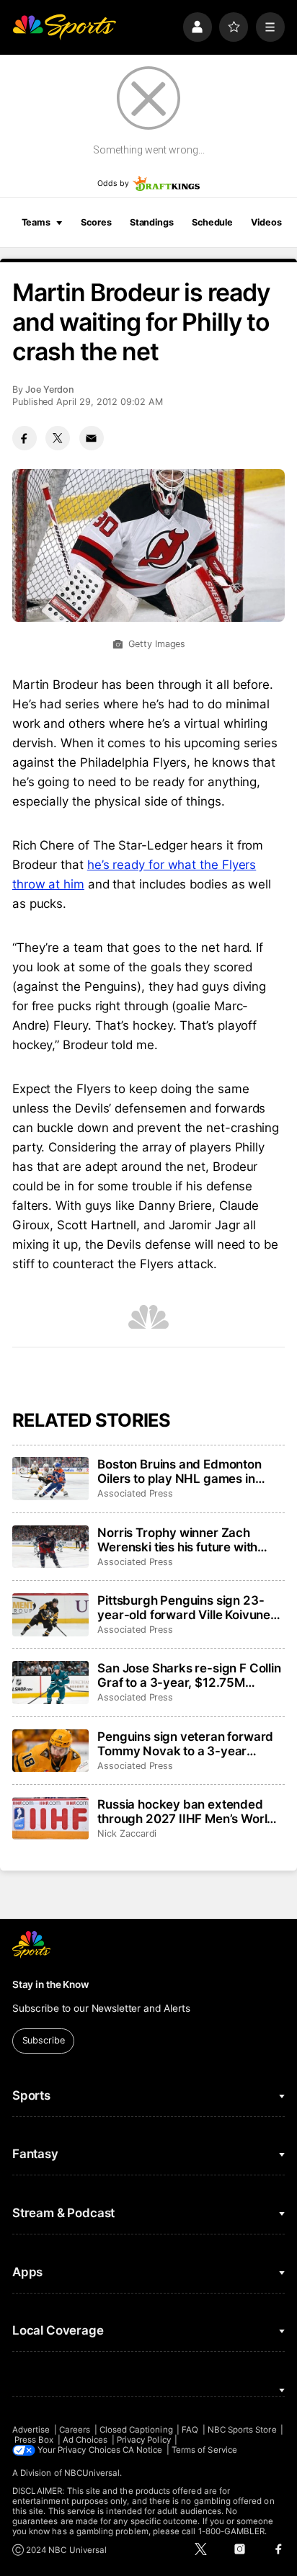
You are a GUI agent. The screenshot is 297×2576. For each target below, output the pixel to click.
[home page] (64, 27)
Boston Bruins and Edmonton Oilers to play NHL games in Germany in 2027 (179, 1471)
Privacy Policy (144, 2440)
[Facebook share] (25, 438)
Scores (96, 222)
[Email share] (92, 438)
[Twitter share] (58, 438)
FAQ (190, 2430)
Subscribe (44, 2040)
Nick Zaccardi (127, 1833)
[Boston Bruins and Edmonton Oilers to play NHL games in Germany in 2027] (50, 1479)
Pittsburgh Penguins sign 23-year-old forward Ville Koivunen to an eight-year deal (187, 1608)
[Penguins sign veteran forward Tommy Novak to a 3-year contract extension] (50, 1751)
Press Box (34, 2440)
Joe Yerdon (50, 389)
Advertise (31, 2430)
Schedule (212, 222)
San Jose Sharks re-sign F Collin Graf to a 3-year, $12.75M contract (189, 1675)
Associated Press (135, 1493)
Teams (36, 222)
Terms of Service (204, 2450)
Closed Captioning (136, 2430)
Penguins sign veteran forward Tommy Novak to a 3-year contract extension (185, 1744)
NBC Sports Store (242, 2430)
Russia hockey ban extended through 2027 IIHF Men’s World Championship (186, 1811)
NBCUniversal (92, 2473)
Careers (75, 2430)
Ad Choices (85, 2440)
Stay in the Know (50, 1984)
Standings (152, 222)
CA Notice (143, 2450)
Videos (266, 222)
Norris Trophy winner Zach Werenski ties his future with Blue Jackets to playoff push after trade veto (178, 1540)
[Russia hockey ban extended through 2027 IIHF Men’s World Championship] (50, 1819)
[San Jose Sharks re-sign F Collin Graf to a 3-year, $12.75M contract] (50, 1683)
